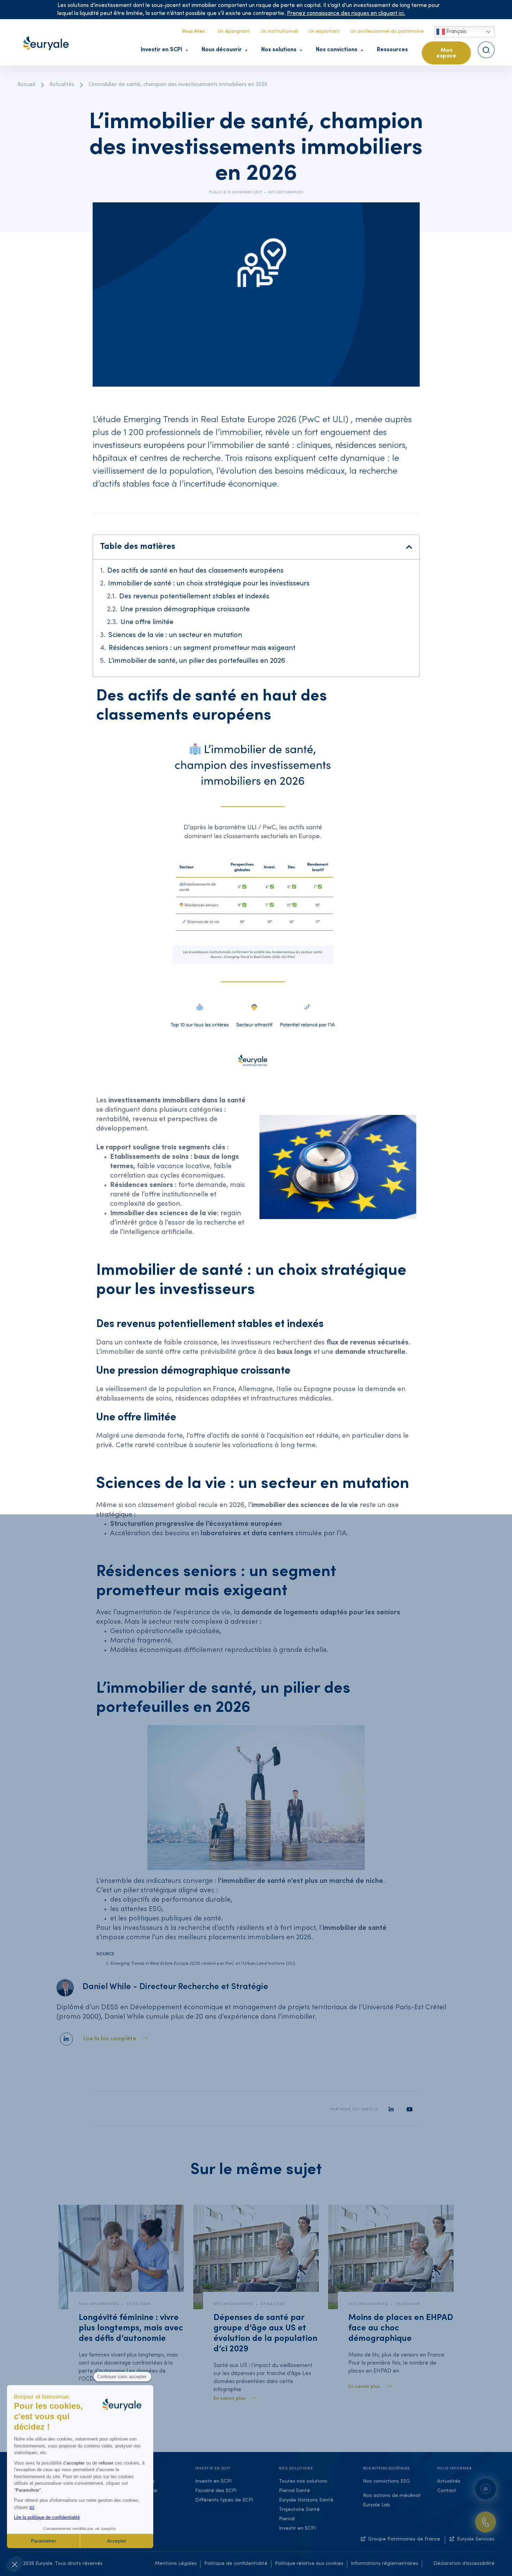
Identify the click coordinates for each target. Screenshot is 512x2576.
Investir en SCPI (161, 50)
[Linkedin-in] (66, 2039)
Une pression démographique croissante (185, 610)
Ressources (392, 50)
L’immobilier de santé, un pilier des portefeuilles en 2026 (197, 661)
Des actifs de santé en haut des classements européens (195, 571)
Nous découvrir (222, 50)
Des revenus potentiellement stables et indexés (194, 597)
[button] (409, 547)
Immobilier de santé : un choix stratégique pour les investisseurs (209, 584)
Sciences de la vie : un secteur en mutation (175, 636)
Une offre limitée (147, 623)
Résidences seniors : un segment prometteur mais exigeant (202, 649)
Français (456, 32)
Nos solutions (279, 50)
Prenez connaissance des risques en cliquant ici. (346, 14)
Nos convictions (337, 50)
